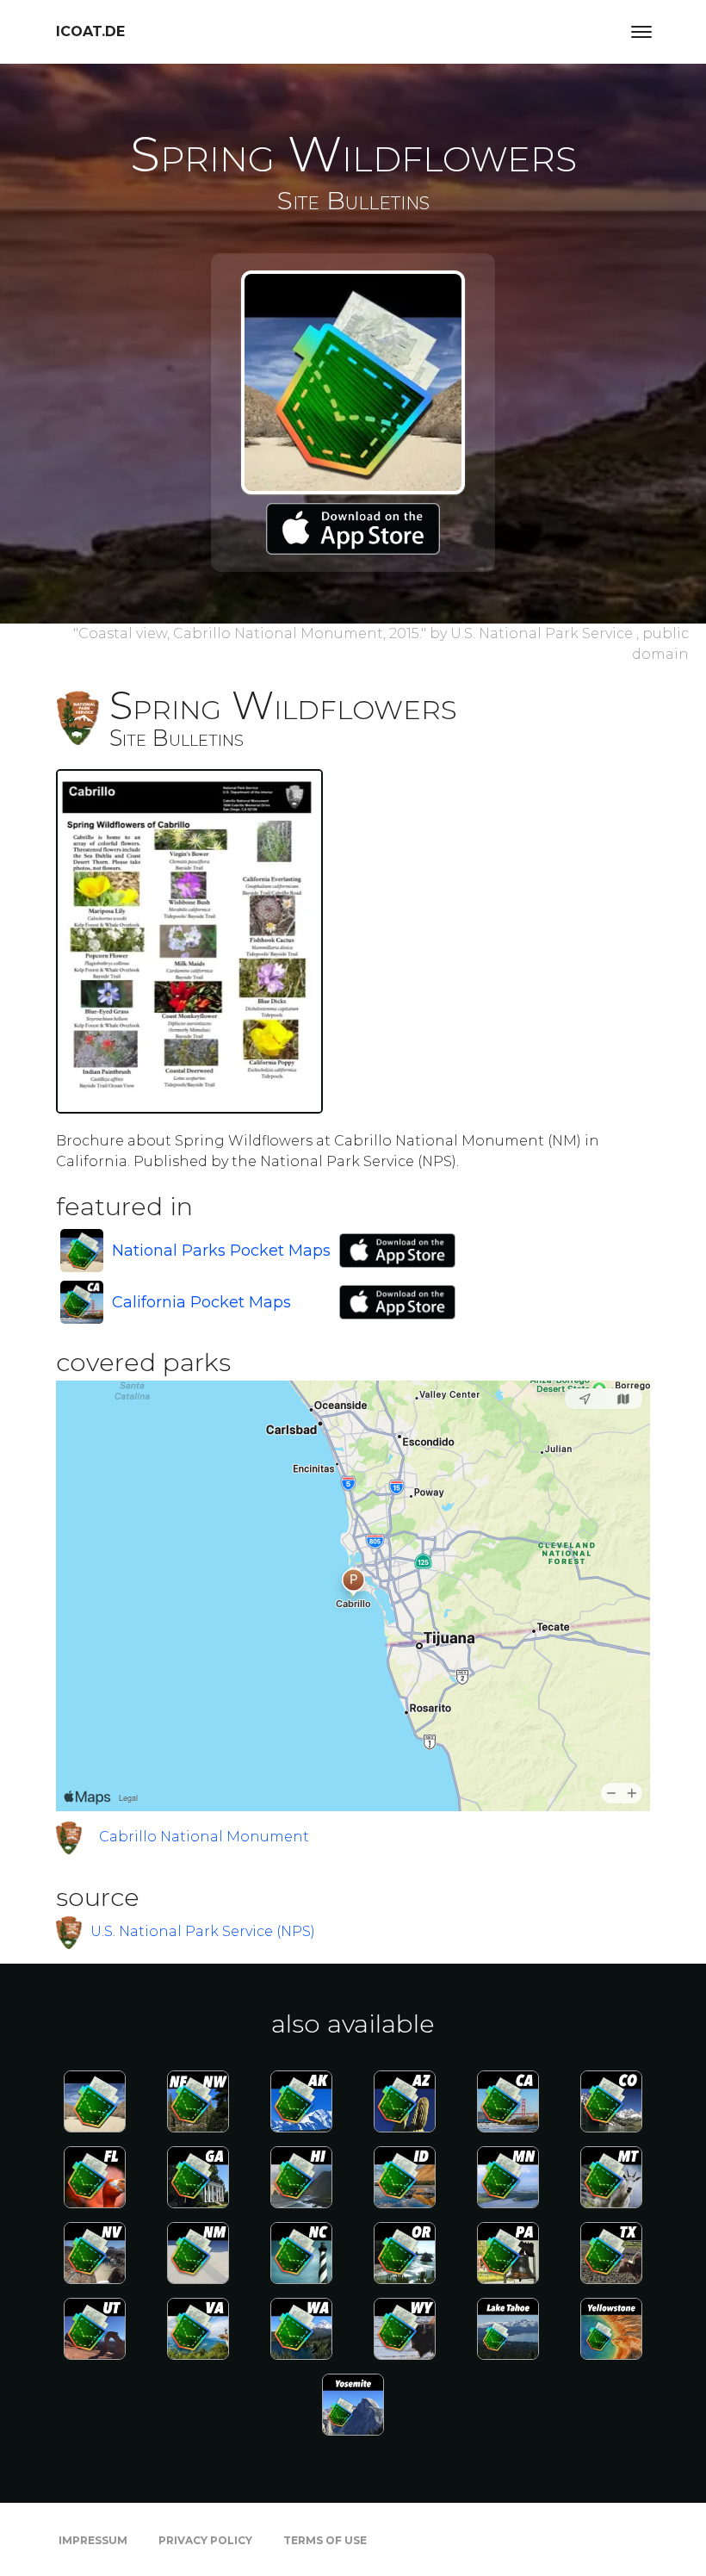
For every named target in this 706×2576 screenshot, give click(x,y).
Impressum (93, 2540)
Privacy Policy (205, 2540)
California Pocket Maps (201, 1302)
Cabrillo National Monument (204, 1837)
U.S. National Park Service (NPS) (203, 1931)
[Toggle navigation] (641, 32)
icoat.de (90, 31)
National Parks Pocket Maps (221, 1251)
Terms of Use (325, 2540)
